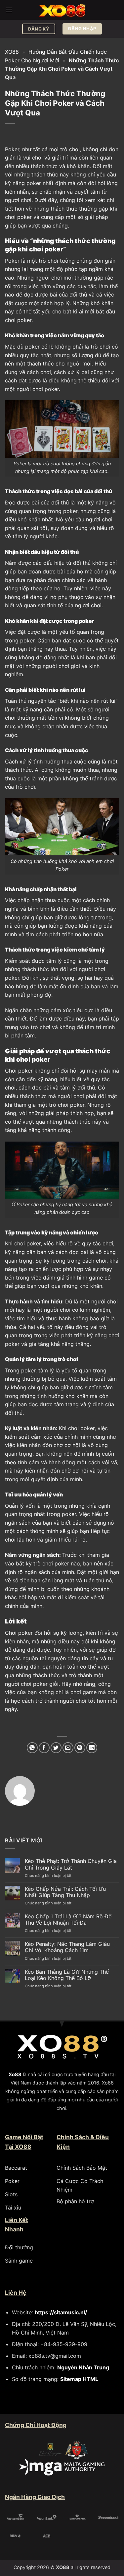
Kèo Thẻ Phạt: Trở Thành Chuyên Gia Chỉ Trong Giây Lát (71, 1864)
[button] (9, 10)
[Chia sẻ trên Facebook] (44, 1748)
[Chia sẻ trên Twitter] (56, 1748)
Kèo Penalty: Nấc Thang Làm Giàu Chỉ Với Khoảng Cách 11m (67, 1947)
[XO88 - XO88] (62, 10)
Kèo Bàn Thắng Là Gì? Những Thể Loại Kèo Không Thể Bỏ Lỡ (67, 1975)
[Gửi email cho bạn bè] (68, 1748)
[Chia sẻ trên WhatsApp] (32, 1748)
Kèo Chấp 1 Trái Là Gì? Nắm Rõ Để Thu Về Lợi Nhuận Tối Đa (68, 1920)
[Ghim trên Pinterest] (80, 1748)
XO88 (12, 52)
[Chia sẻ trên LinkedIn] (92, 1748)
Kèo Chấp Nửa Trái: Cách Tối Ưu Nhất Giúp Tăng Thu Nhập (65, 1892)
